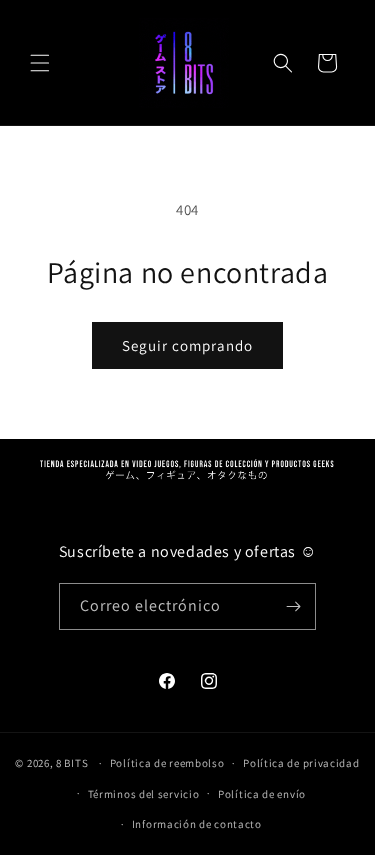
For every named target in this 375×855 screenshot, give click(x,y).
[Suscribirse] (293, 606)
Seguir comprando (187, 345)
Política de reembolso (167, 763)
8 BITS (72, 763)
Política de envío (262, 794)
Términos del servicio (144, 794)
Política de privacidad (301, 763)
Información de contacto (197, 824)
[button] (40, 63)
